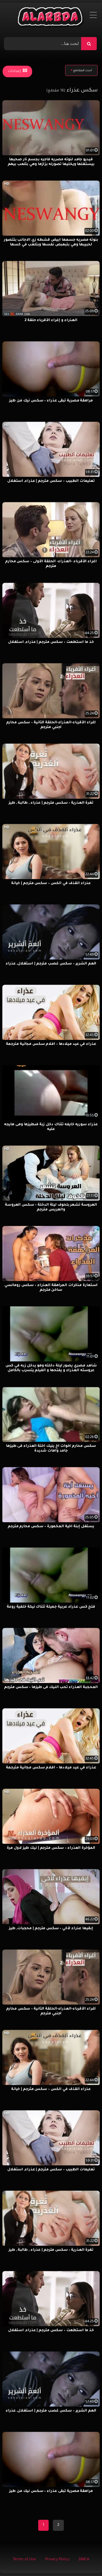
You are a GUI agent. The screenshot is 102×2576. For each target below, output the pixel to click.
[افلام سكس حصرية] (51, 18)
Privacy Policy (57, 2560)
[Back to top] (85, 2560)
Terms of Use (24, 2560)
